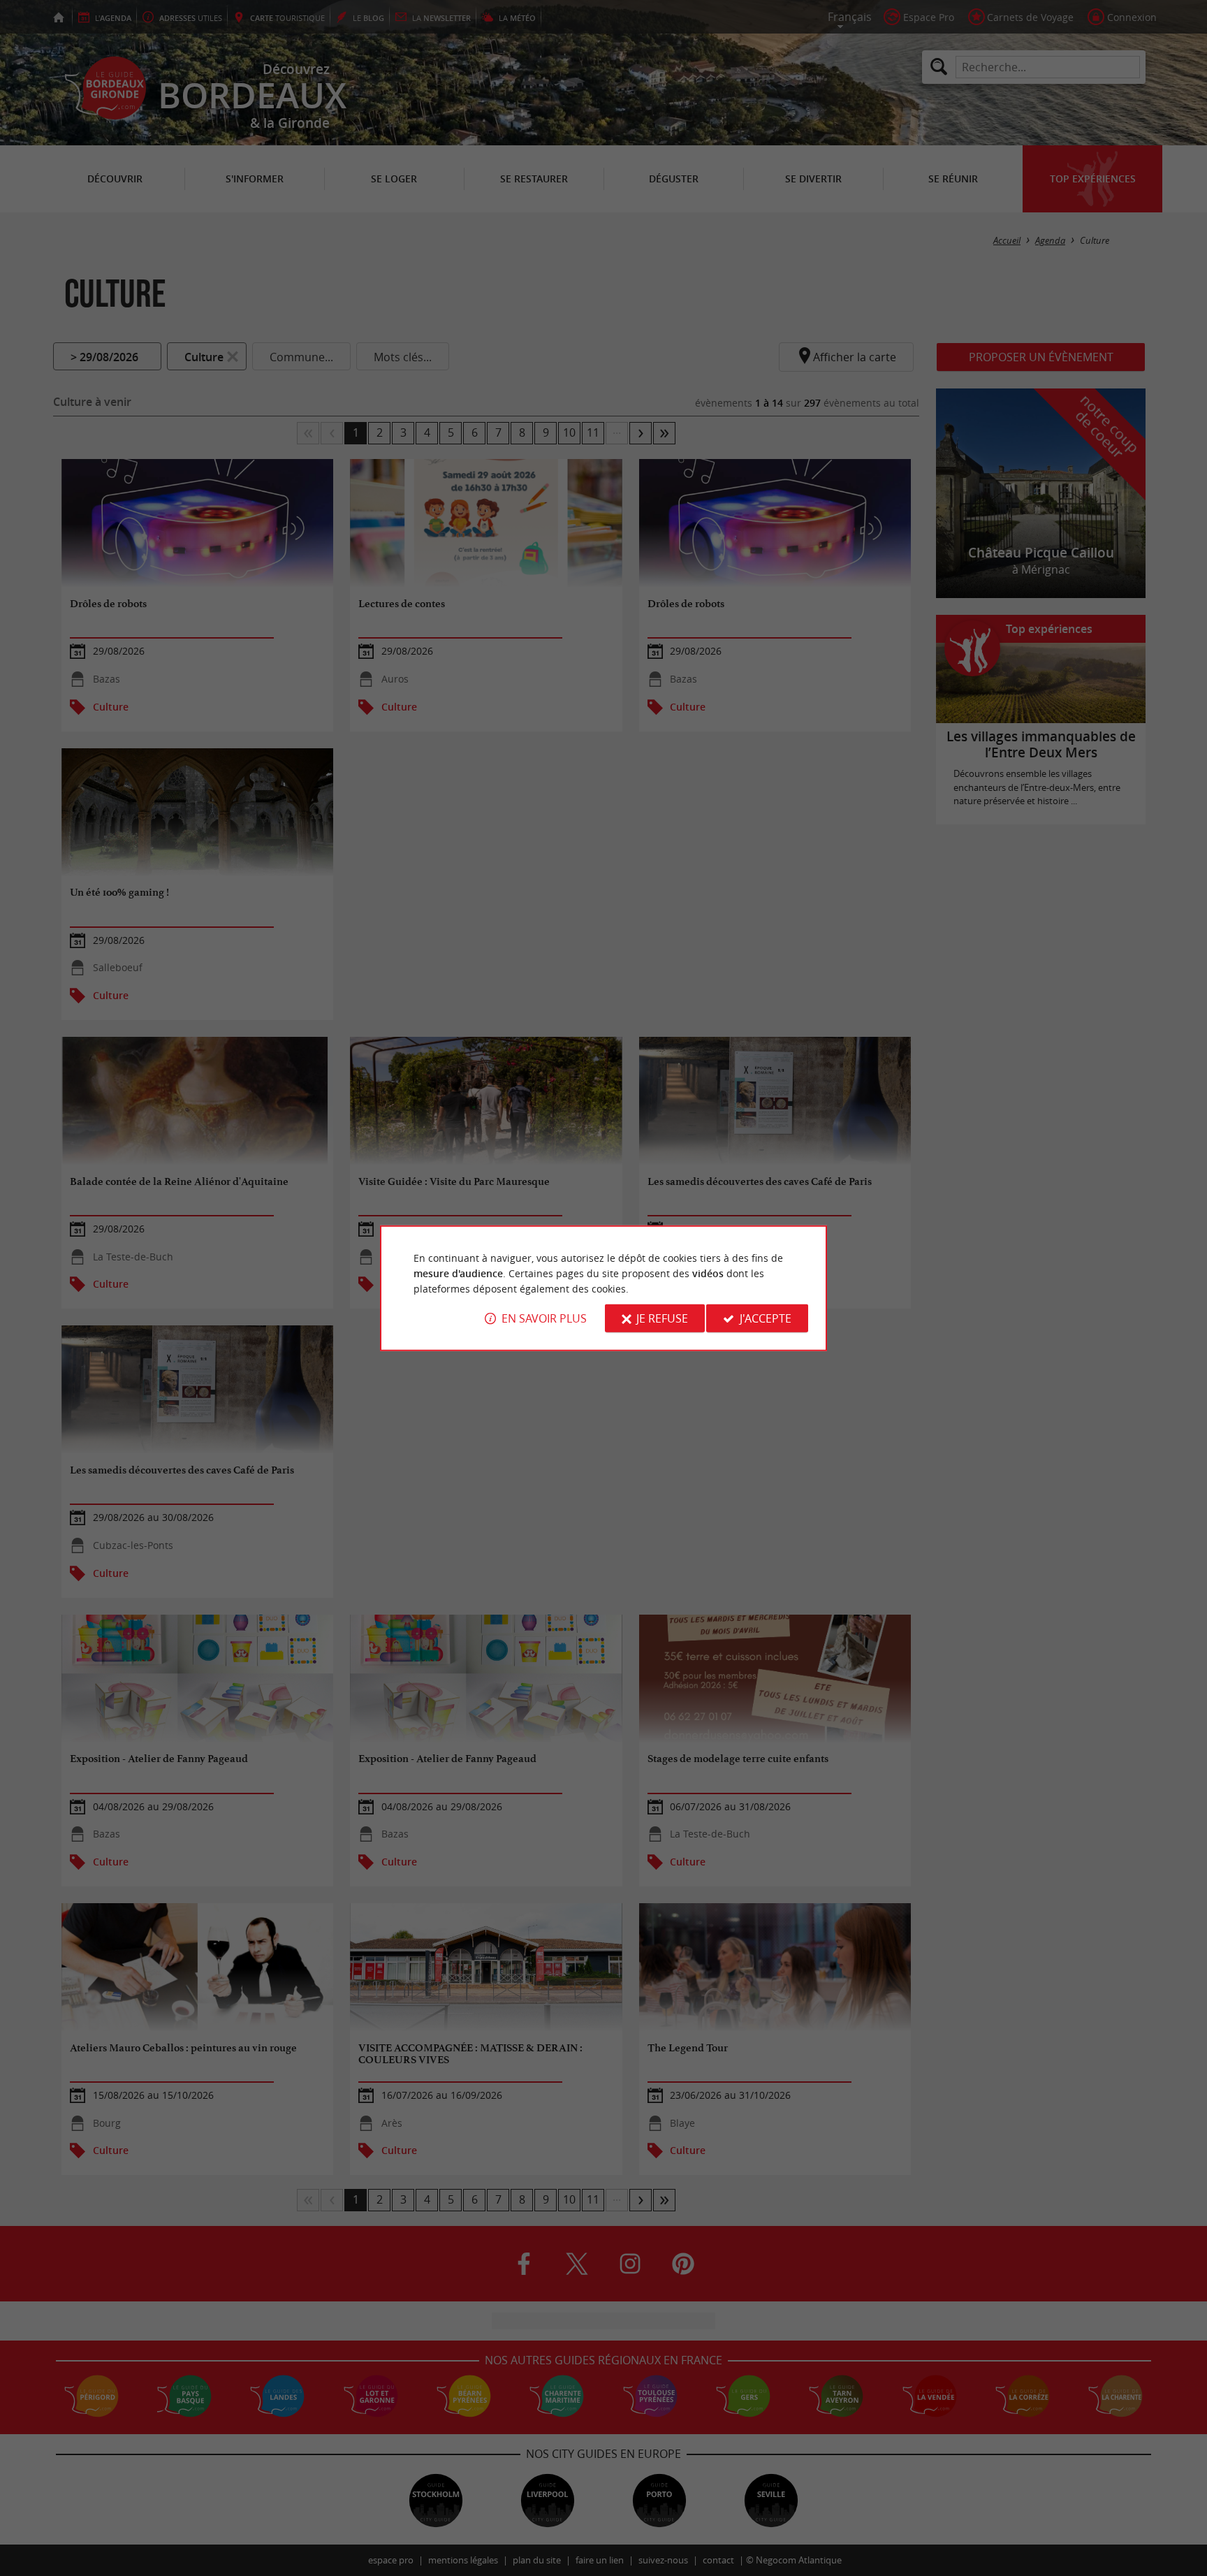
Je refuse (662, 1318)
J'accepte (766, 1318)
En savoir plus (544, 1318)
